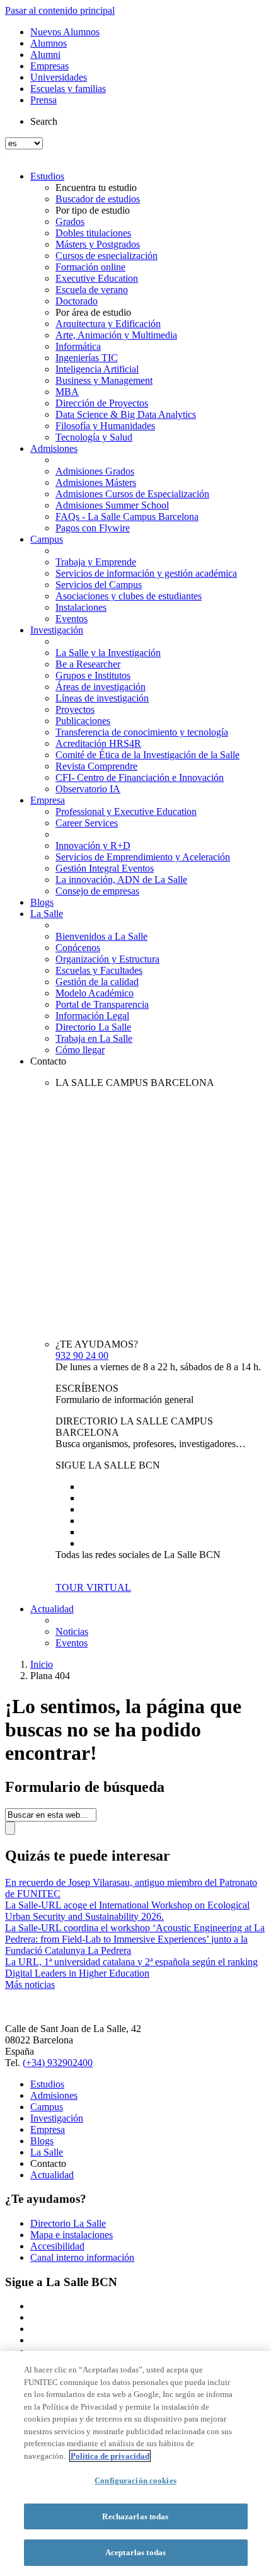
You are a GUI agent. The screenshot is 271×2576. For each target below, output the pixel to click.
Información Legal (92, 1016)
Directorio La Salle (93, 1027)
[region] (135, 2463)
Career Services (87, 823)
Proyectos (75, 709)
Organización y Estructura (107, 959)
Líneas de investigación (102, 698)
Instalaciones (81, 607)
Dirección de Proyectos (102, 403)
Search (44, 121)
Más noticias (30, 1984)
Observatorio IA (88, 789)
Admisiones (54, 448)
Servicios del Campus (99, 585)
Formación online (90, 267)
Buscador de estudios (98, 199)
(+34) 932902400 (58, 2063)
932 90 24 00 (82, 1355)
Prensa (43, 100)
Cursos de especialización (107, 256)
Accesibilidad (57, 2246)
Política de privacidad (110, 2456)
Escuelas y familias (68, 89)
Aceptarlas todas (135, 2552)
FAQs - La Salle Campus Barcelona (127, 517)
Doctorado (77, 301)
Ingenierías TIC (87, 358)
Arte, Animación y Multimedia (116, 335)
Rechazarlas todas (135, 2516)
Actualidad (52, 1609)
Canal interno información (82, 2257)
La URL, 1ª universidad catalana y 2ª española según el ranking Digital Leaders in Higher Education (131, 1967)
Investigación (57, 630)
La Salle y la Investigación (108, 653)
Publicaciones (83, 721)
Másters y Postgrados (98, 244)
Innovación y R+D (93, 846)
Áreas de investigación (101, 687)
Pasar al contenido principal (60, 10)
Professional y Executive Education (126, 811)
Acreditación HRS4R (98, 743)
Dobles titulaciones (93, 233)
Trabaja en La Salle (94, 1038)
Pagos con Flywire (93, 528)
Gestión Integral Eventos (105, 868)
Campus (47, 539)
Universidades (59, 77)
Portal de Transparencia (102, 1004)
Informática (78, 346)
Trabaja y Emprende (96, 562)
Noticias (72, 1632)
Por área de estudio (93, 312)
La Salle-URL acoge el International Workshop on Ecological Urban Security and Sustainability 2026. (127, 1911)
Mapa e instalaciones (72, 2235)
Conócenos (78, 948)
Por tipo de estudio (93, 210)
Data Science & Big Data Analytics (126, 414)
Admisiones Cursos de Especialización (132, 494)
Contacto (48, 1061)
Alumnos (49, 43)
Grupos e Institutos (93, 675)
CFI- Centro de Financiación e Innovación (140, 777)
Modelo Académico (95, 993)
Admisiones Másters (96, 482)
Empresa (48, 800)
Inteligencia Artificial (97, 369)
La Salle (47, 914)
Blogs (42, 902)
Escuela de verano (92, 290)
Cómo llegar (80, 1050)
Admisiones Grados (95, 471)
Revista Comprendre (96, 766)
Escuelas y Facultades (99, 970)
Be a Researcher (88, 664)
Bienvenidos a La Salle (101, 936)
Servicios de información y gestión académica (146, 573)
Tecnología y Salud (94, 437)
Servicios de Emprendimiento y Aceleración (143, 857)
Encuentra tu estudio (96, 188)
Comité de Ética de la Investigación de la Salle (147, 755)
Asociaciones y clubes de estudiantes (129, 596)
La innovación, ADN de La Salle (121, 880)
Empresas (49, 66)
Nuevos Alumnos (65, 32)
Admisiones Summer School (112, 505)
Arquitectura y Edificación (108, 324)
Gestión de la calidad (97, 982)
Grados (70, 222)
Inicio (42, 1664)
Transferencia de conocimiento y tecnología (142, 732)
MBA (67, 392)
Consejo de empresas (97, 891)
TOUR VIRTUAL (93, 1587)
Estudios (47, 176)
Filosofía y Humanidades (105, 426)
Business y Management (104, 380)
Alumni (45, 55)
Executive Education (97, 278)
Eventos (72, 619)
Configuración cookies (135, 2481)
